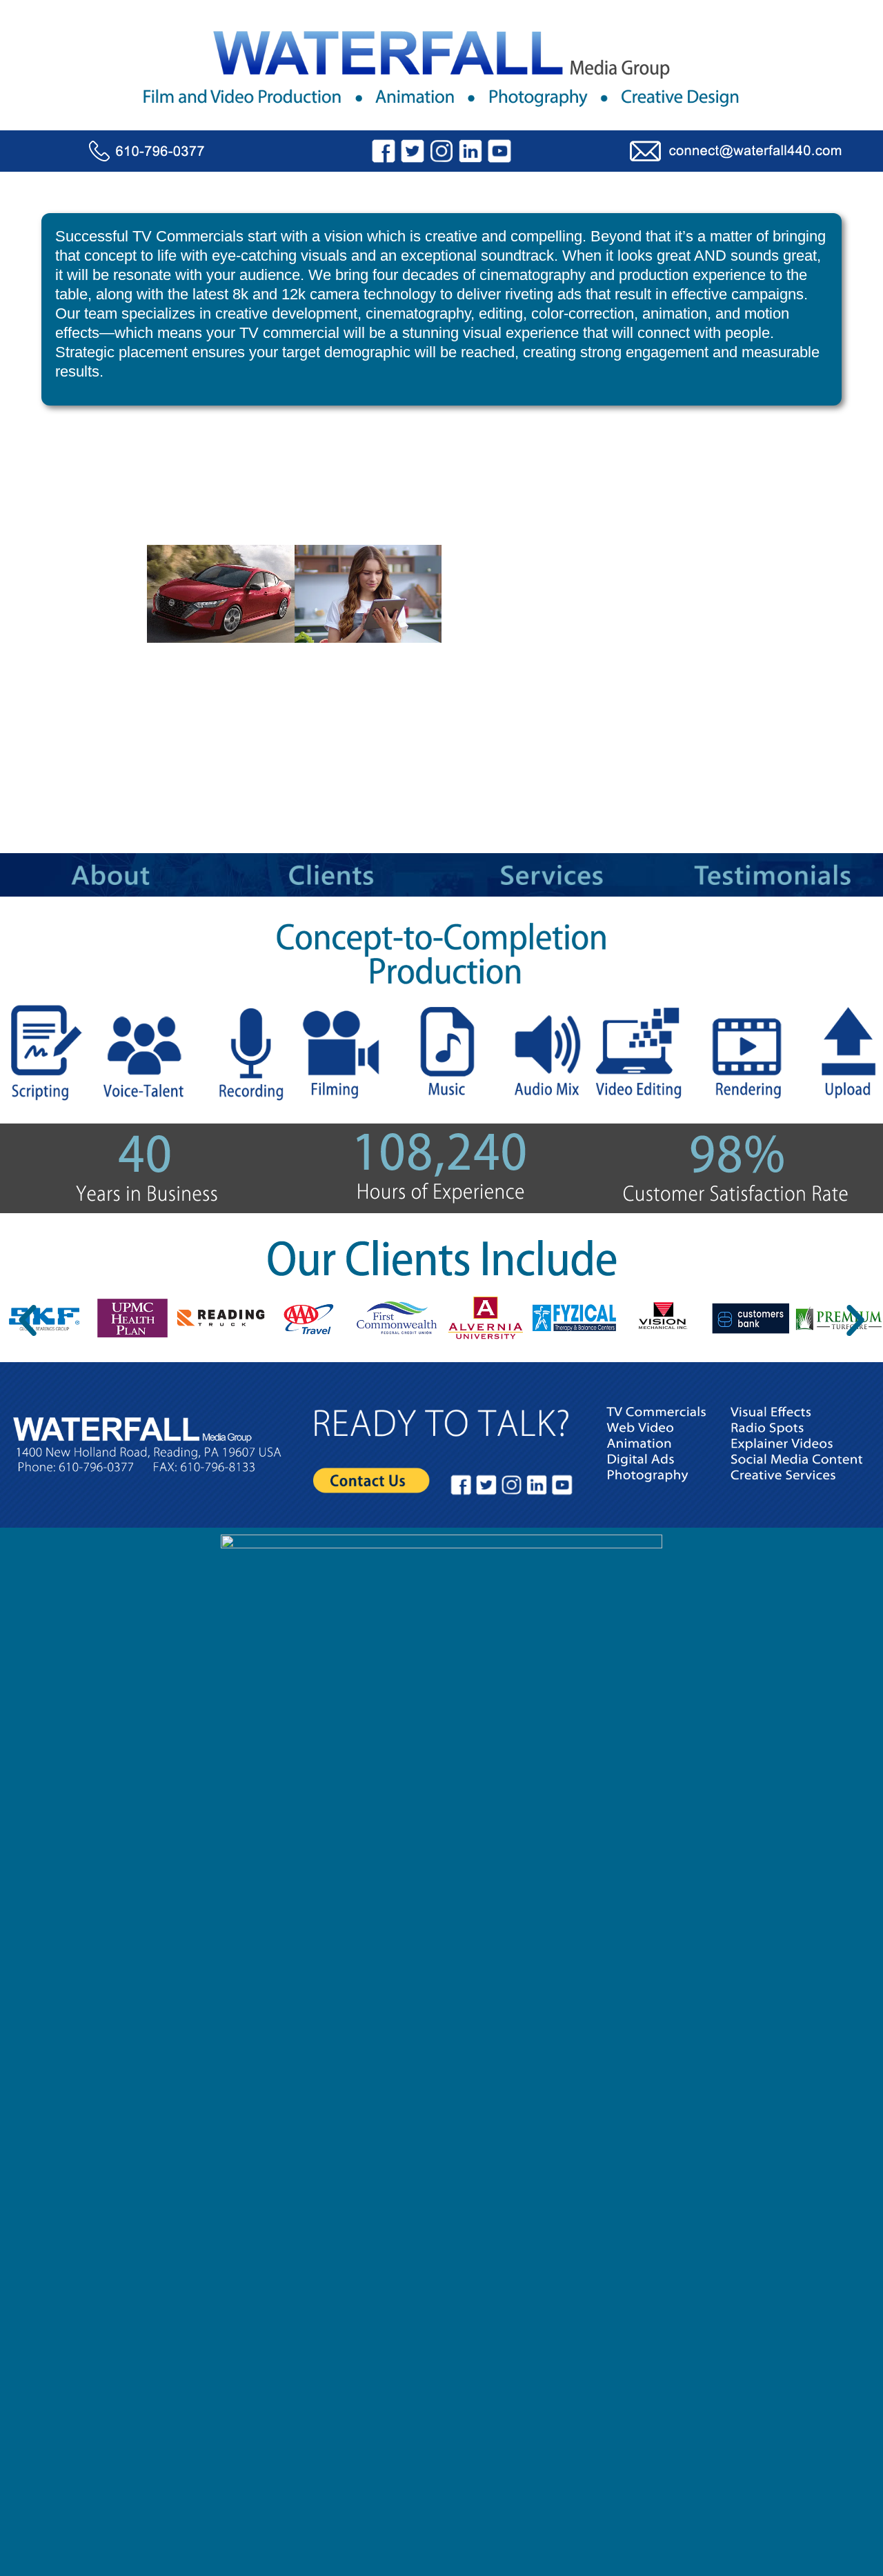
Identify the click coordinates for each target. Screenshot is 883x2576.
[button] (28, 1321)
